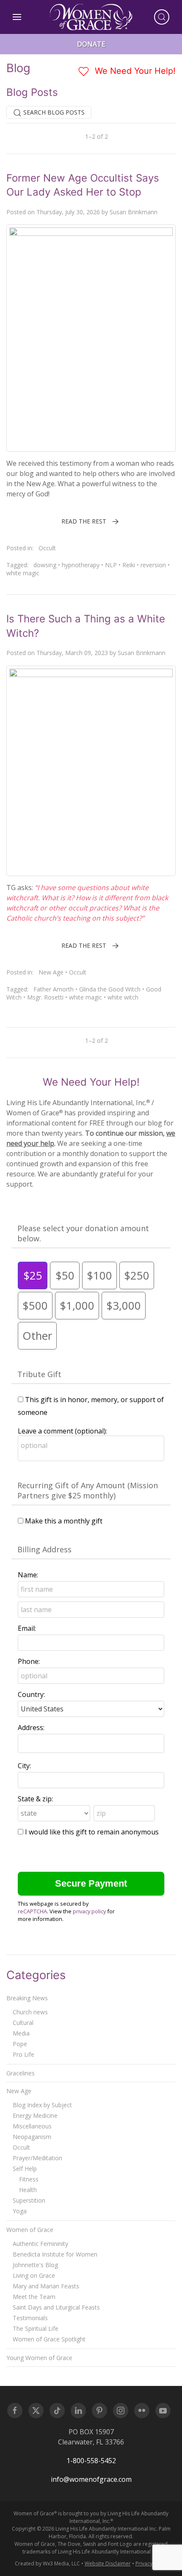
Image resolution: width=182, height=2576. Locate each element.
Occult (47, 548)
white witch (123, 997)
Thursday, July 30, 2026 (68, 212)
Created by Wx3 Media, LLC (47, 2563)
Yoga (20, 2211)
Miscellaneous (32, 2126)
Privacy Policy (152, 2563)
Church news (30, 2012)
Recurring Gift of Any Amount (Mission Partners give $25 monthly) (88, 1490)
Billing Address (44, 1549)
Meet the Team (34, 2297)
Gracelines (21, 2073)
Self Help (25, 2169)
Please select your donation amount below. (83, 1233)
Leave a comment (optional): (62, 1431)
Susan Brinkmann (134, 212)
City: (24, 1766)
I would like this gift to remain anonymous (92, 1832)
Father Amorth (54, 989)
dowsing (45, 565)
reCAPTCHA (32, 1911)
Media (21, 2033)
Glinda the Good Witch (110, 989)
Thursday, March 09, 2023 (72, 653)
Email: (27, 1628)
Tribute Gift (39, 1374)
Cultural (23, 2023)
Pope (20, 2044)
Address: (31, 1728)
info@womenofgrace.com (91, 2479)
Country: (31, 1694)
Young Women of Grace (39, 2358)
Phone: (29, 1661)
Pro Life (23, 2054)
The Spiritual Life (36, 2328)
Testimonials (30, 2318)
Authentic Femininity (40, 2244)
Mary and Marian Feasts (46, 2286)
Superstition (29, 2200)
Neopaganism (32, 2137)
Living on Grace (34, 2275)
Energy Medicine (35, 2115)
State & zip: (35, 1799)
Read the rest (84, 521)
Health (28, 2190)
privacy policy (89, 1911)
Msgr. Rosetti (45, 997)
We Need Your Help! (134, 71)
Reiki (129, 565)
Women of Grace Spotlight (49, 2339)
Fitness (29, 2179)
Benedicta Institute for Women (55, 2254)
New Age (51, 972)
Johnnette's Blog (35, 2265)
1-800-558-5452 (91, 2461)
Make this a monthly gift (64, 1521)
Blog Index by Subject (42, 2105)
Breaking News (27, 1998)
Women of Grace (30, 2230)
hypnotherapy (81, 565)
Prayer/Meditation (37, 2158)
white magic (23, 573)
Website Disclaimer (108, 2563)
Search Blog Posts (53, 112)
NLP (111, 565)
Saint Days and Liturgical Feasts (56, 2307)
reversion (153, 565)
